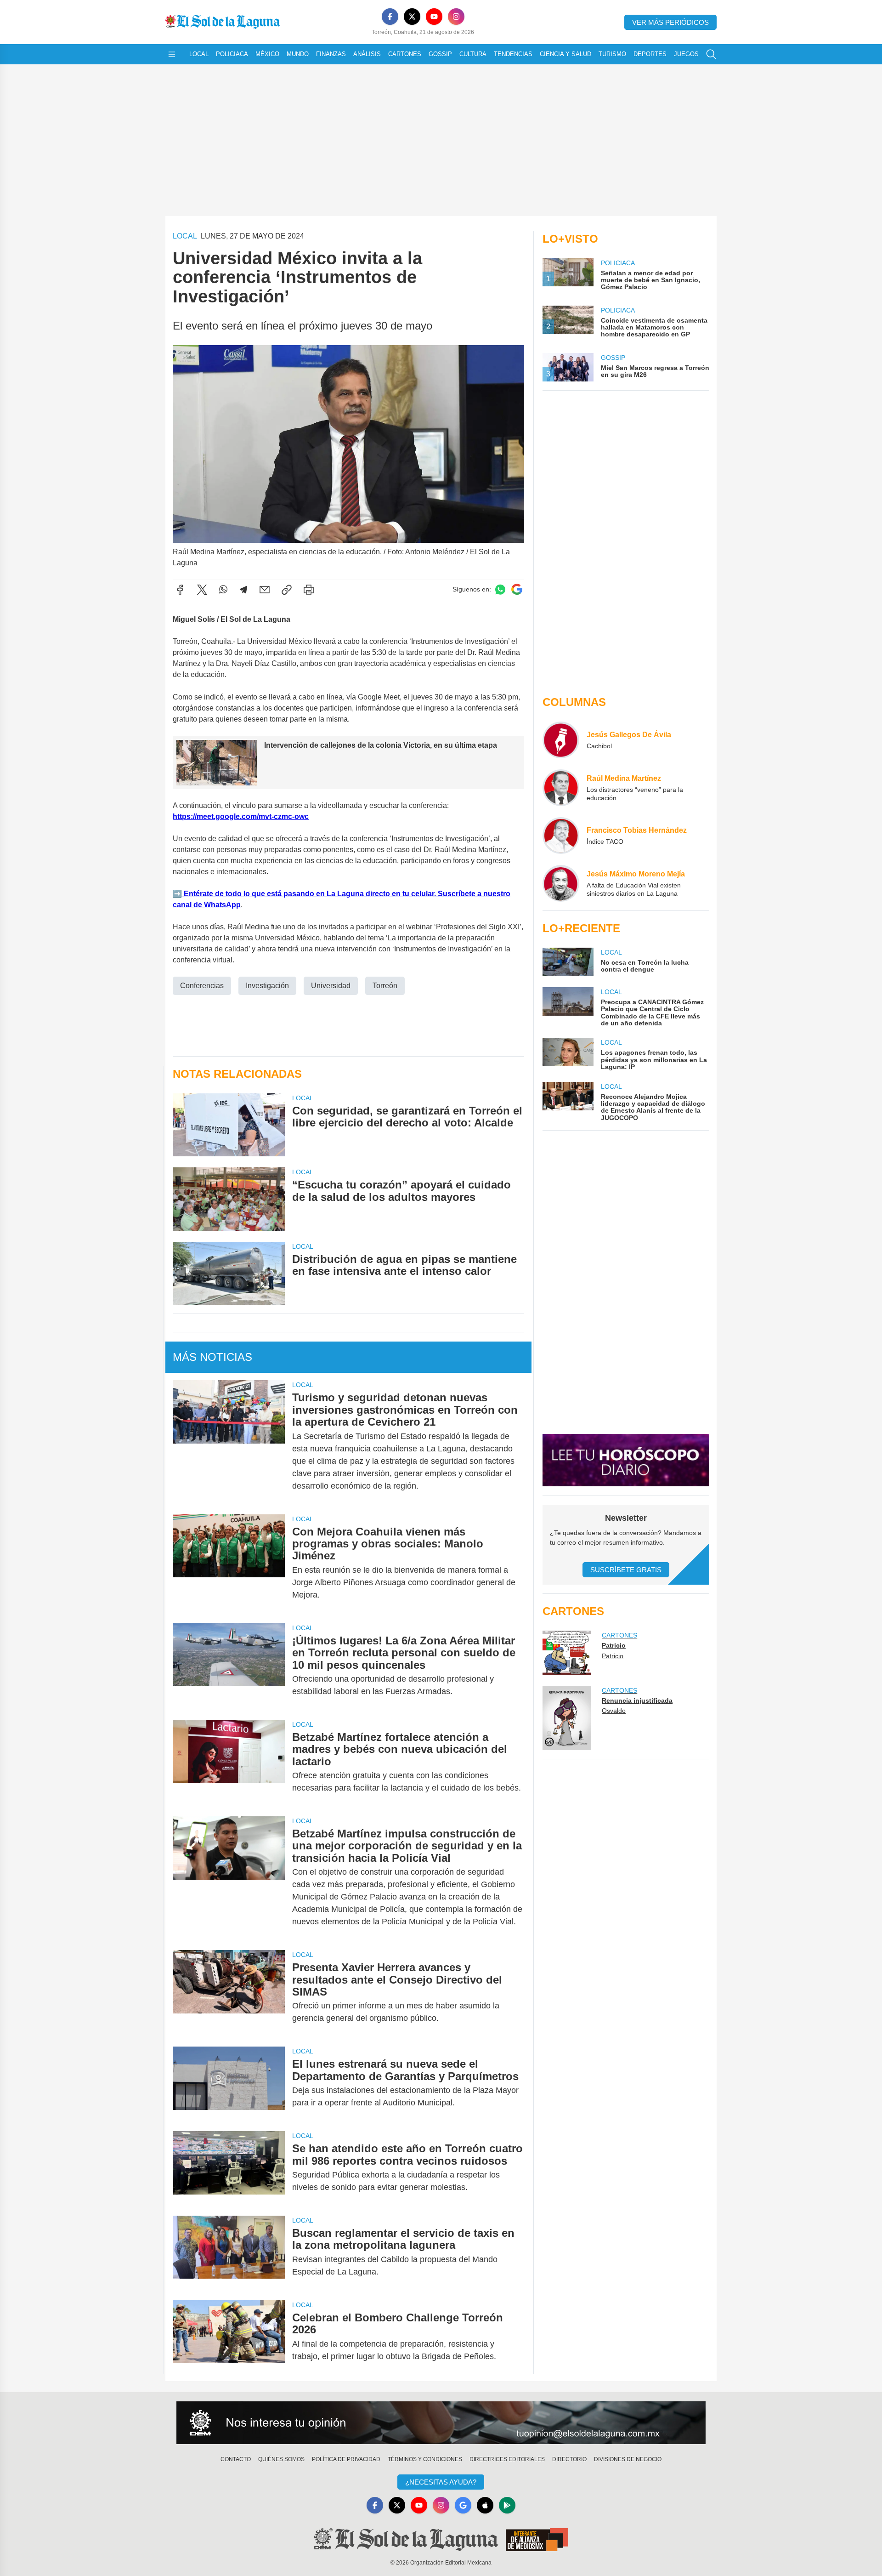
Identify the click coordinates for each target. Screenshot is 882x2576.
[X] (412, 17)
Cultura (473, 54)
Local (199, 54)
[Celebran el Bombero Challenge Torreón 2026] (229, 2337)
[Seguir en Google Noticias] (517, 589)
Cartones (405, 54)
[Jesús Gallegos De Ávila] (561, 740)
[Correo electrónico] (265, 590)
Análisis (367, 54)
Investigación (267, 986)
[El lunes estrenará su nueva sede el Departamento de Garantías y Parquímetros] (229, 2083)
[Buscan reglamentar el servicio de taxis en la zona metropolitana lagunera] (229, 2252)
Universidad (331, 986)
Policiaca (232, 54)
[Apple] (485, 2505)
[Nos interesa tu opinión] (441, 2423)
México (267, 54)
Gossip (440, 54)
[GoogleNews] (463, 2505)
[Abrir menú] (172, 54)
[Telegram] (243, 590)
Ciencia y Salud (565, 54)
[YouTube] (434, 17)
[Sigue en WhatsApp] (500, 589)
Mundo (298, 54)
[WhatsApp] (223, 590)
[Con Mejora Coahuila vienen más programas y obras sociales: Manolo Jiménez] (229, 1563)
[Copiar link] (287, 590)
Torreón (385, 986)
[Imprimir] (309, 590)
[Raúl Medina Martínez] (561, 788)
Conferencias (202, 986)
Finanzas (331, 54)
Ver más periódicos (670, 22)
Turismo (612, 54)
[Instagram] (456, 17)
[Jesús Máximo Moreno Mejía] (561, 883)
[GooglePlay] (507, 2505)
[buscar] (711, 54)
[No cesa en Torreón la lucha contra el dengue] (568, 962)
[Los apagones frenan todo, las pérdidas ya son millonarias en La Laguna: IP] (568, 1054)
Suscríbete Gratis (626, 1570)
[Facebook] (390, 17)
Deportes (650, 54)
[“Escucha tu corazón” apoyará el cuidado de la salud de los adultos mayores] (229, 1199)
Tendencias (513, 54)
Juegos (686, 54)
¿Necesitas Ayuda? (441, 2482)
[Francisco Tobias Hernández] (561, 836)
